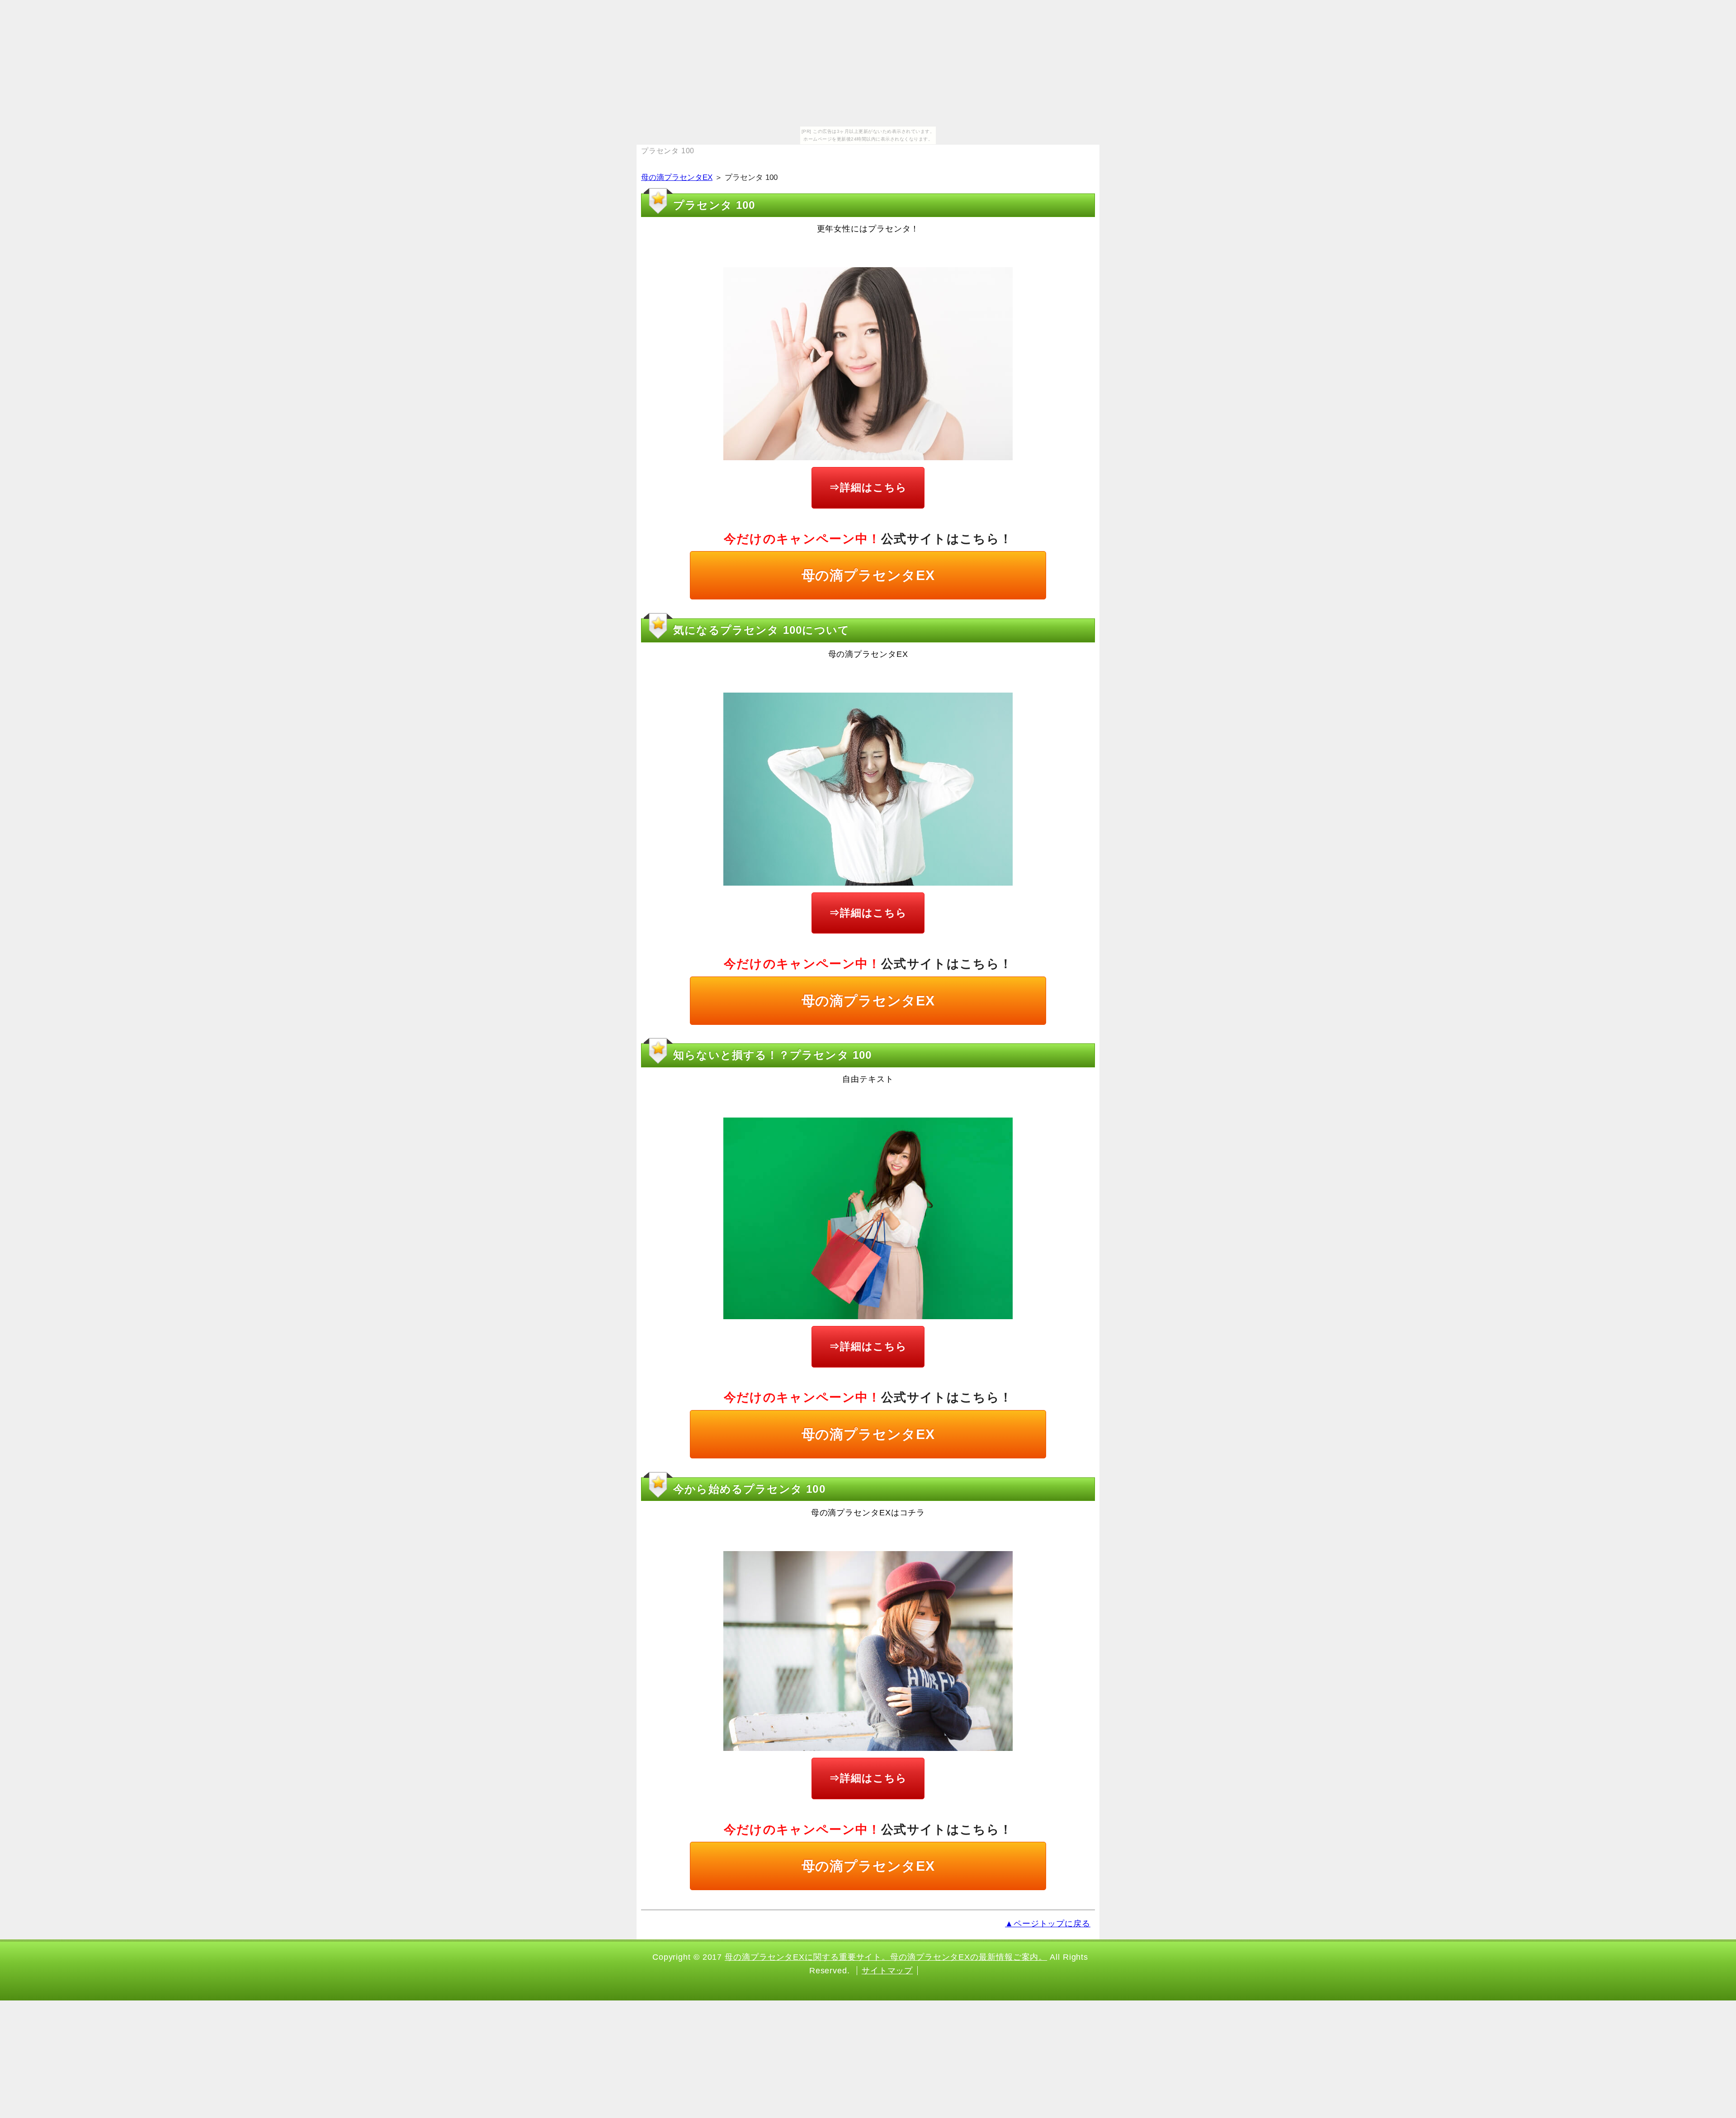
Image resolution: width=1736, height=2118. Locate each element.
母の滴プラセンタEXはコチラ (868, 1513)
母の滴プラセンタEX (677, 177)
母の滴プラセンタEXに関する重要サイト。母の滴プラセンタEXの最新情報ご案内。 (886, 1957)
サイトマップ (887, 1971)
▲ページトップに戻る (1048, 1924)
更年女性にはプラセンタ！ (868, 229)
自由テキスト (868, 1079)
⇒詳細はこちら (868, 487)
